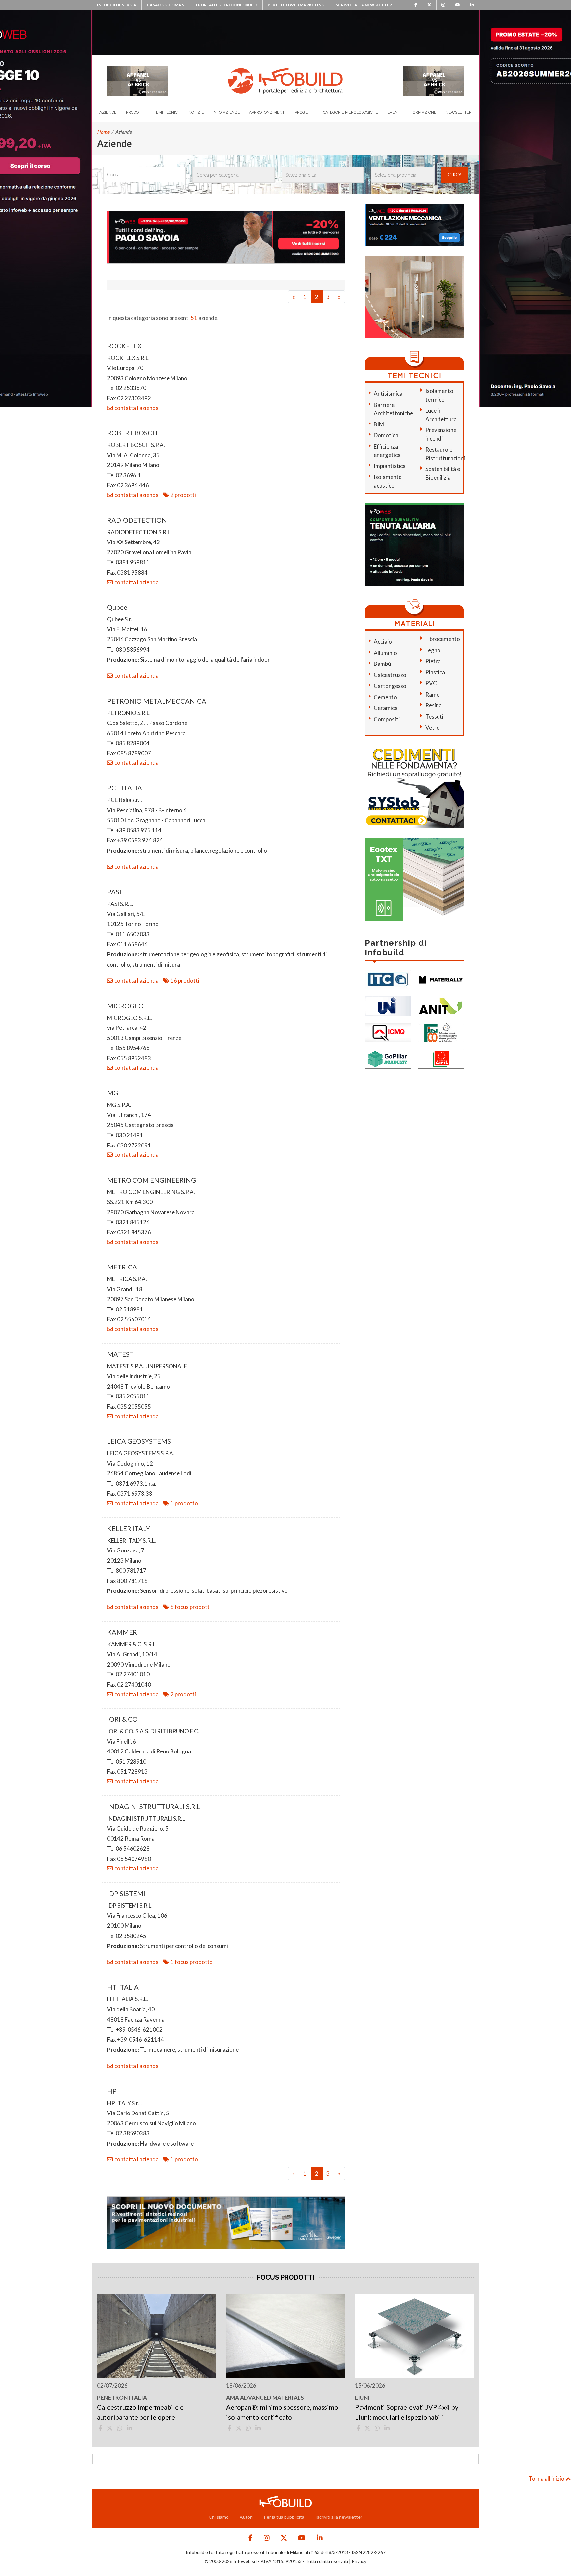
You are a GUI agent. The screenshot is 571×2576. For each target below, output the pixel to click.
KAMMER (122, 1632)
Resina (434, 705)
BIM (379, 424)
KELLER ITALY (129, 1528)
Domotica (386, 435)
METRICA (122, 1267)
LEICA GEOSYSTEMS (139, 1441)
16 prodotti (185, 980)
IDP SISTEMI (126, 1893)
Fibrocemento (443, 639)
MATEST (120, 1354)
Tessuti (434, 717)
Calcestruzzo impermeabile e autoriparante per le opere (140, 2412)
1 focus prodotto (192, 1962)
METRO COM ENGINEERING (152, 1180)
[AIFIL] (441, 1058)
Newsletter (458, 112)
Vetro (433, 727)
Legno (433, 650)
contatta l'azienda (136, 408)
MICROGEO (125, 1006)
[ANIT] (441, 1005)
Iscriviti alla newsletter (363, 5)
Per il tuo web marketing (296, 5)
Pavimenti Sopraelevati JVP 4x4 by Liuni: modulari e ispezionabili (407, 2412)
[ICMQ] (388, 1032)
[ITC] (388, 979)
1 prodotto (184, 1503)
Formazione (423, 112)
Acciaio (383, 642)
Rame (432, 694)
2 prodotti (183, 495)
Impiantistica (390, 466)
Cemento (385, 697)
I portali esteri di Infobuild (227, 5)
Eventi (394, 112)
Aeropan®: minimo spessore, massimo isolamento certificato (282, 2412)
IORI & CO (122, 1719)
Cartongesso (390, 686)
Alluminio (385, 653)
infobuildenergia (117, 5)
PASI (114, 892)
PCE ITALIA (125, 788)
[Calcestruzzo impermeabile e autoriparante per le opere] (157, 2336)
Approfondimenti (267, 112)
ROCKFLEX (124, 346)
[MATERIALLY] (441, 979)
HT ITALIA (123, 1987)
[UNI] (388, 1005)
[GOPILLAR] (388, 1058)
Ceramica (386, 708)
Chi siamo (219, 2517)
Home (103, 132)
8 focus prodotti (191, 1607)
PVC (431, 683)
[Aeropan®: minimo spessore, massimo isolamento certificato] (285, 2336)
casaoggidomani (166, 5)
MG (113, 1093)
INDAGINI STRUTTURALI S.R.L (154, 1806)
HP (112, 2091)
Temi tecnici (166, 112)
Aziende (108, 112)
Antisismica (388, 394)
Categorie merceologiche (350, 112)
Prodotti (135, 112)
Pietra (433, 661)
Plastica (435, 672)
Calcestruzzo (390, 675)
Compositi (387, 719)
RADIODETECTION (137, 520)
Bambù (382, 664)
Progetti (304, 112)
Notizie (196, 112)
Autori (246, 2517)
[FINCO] (441, 1032)
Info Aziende (226, 112)
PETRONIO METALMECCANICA (157, 701)
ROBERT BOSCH (132, 433)
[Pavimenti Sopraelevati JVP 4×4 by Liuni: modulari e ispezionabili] (414, 2336)
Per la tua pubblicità (284, 2517)
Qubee (117, 607)
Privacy (359, 2561)
